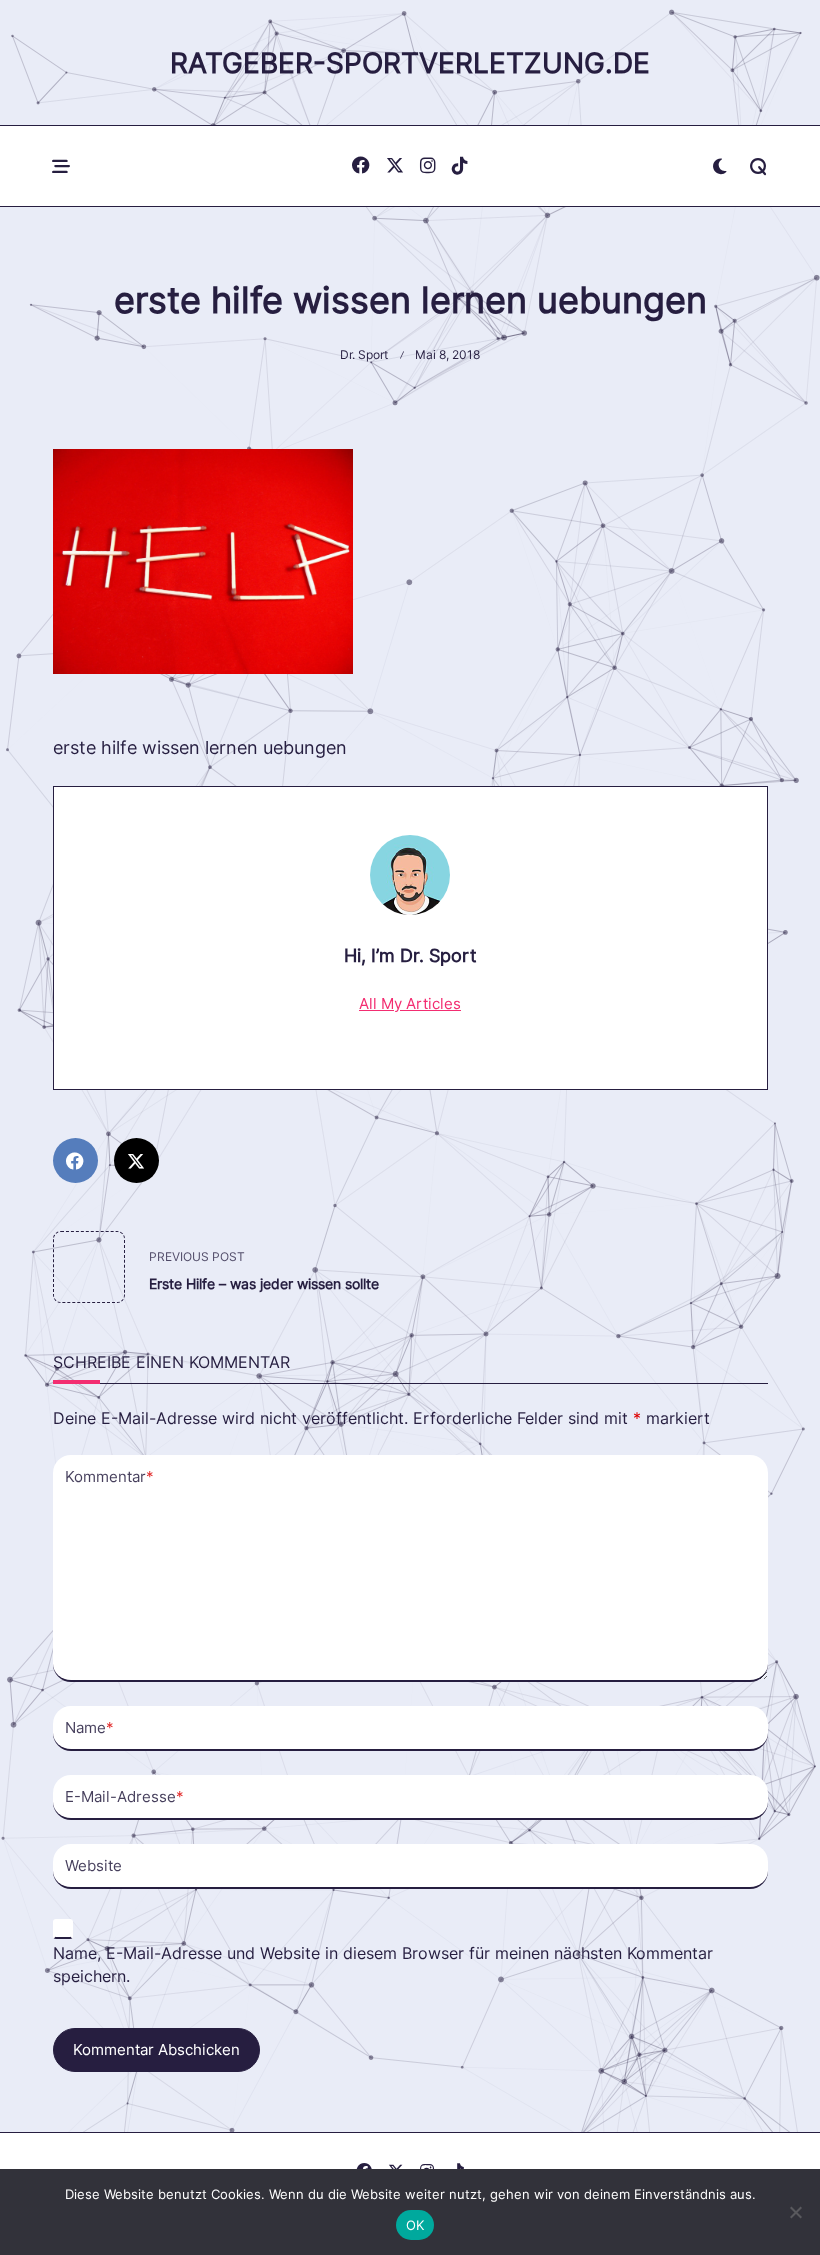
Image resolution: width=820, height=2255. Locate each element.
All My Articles (410, 1003)
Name (89, 1727)
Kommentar (109, 1476)
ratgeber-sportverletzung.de (410, 63)
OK (415, 2225)
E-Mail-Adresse (124, 1796)
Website (93, 1865)
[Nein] (795, 2212)
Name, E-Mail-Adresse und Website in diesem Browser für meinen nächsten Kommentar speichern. (383, 1965)
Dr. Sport (364, 355)
